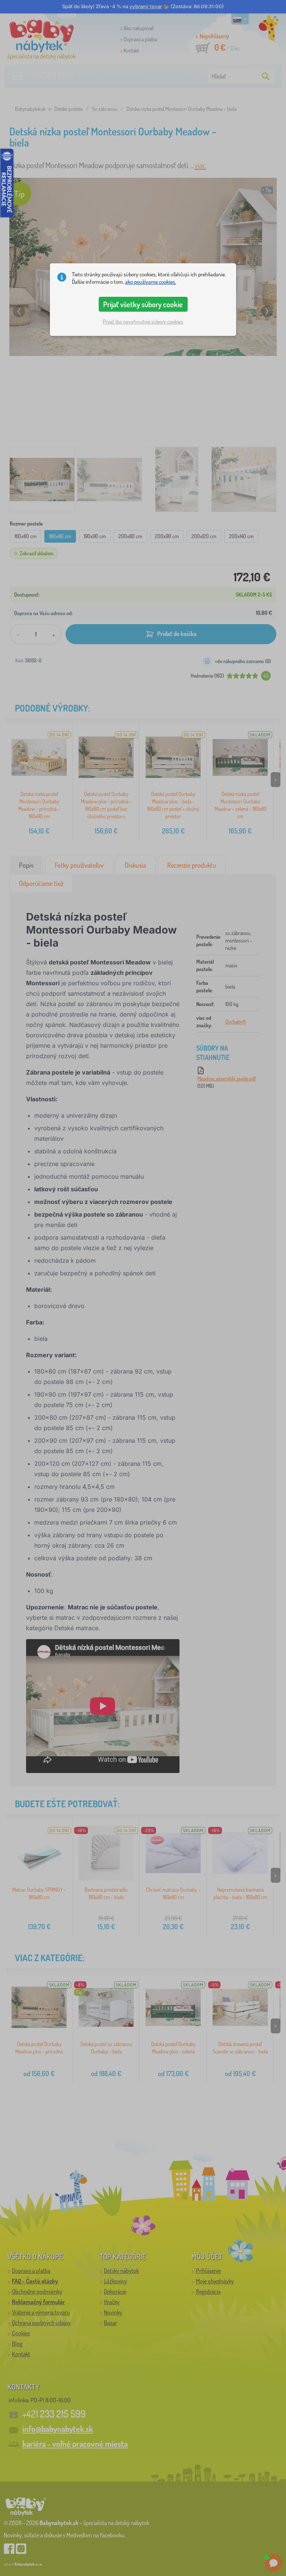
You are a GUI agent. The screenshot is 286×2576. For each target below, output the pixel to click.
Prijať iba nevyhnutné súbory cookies (143, 322)
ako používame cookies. (151, 282)
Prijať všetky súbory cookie (143, 304)
